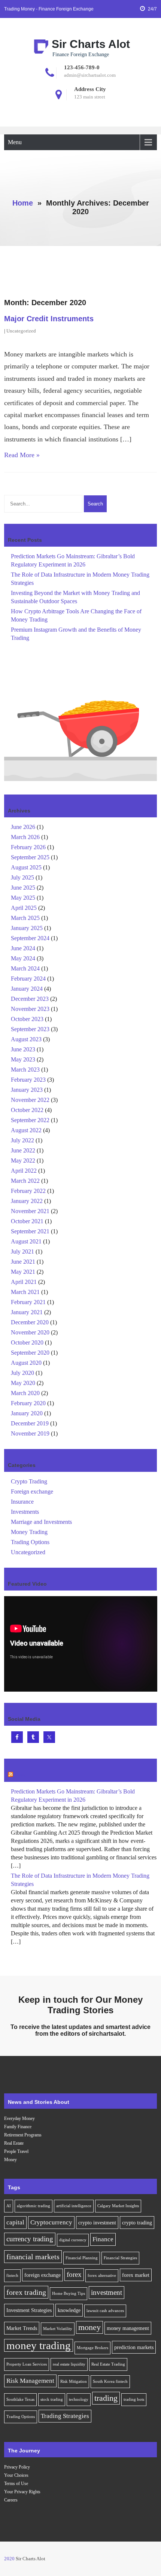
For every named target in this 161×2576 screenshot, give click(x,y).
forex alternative (102, 2276)
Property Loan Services (27, 2364)
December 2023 (30, 999)
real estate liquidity (69, 2364)
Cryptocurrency (51, 2222)
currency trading (30, 2239)
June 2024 (23, 948)
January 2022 (27, 1201)
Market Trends (22, 2328)
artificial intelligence (74, 2206)
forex (74, 2274)
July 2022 (22, 1140)
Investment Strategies (29, 2310)
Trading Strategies (65, 2416)
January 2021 (27, 1312)
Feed (21, 1775)
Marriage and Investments (41, 1522)
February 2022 (28, 1191)
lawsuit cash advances (105, 2311)
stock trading (52, 2399)
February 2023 (28, 1080)
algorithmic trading (34, 2206)
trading (106, 2398)
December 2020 (30, 1322)
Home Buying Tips (69, 2294)
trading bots (134, 2399)
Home (23, 203)
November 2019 (30, 1433)
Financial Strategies (120, 2258)
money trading (39, 2345)
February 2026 (28, 847)
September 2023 (30, 1029)
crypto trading (137, 2223)
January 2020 (27, 1413)
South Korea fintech (110, 2381)
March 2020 (25, 1393)
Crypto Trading (29, 1481)
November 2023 (30, 1009)
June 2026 (23, 827)
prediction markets (134, 2347)
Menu (15, 142)
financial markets (33, 2257)
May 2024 (23, 958)
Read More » (22, 455)
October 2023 (27, 1019)
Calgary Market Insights (118, 2206)
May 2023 (23, 1059)
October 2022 (27, 1110)
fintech (12, 2276)
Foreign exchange (32, 1491)
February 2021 (28, 1302)
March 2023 (25, 1070)
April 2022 (24, 1171)
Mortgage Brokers (92, 2348)
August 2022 (26, 1130)
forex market (136, 2275)
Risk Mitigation (74, 2381)
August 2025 (26, 867)
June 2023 (23, 1049)
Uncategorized (21, 331)
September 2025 (30, 857)
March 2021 (25, 1292)
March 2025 (25, 918)
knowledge (69, 2310)
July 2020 (22, 1373)
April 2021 (24, 1282)
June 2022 (23, 1150)
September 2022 (30, 1120)
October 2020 (27, 1342)
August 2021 (26, 1241)
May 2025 (23, 898)
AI (9, 2206)
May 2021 (23, 1272)
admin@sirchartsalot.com (90, 75)
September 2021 (30, 1231)
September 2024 (30, 938)
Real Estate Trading (108, 2364)
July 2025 (22, 877)
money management (128, 2328)
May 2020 (23, 1383)
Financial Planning (82, 2258)
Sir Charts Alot (91, 44)
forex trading (26, 2292)
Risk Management (30, 2381)
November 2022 (30, 1100)
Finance (103, 2239)
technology (79, 2399)
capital (15, 2222)
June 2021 (23, 1262)
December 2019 (30, 1423)
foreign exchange (42, 2275)
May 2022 (23, 1161)
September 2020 (30, 1353)
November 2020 (30, 1332)
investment (107, 2292)
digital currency (73, 2240)
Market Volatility (58, 2329)
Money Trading (29, 1532)
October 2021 (27, 1221)
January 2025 (27, 928)
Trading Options (30, 1542)
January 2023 (27, 1090)
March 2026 (25, 837)
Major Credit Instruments (49, 319)
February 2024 (28, 979)
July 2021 (22, 1251)
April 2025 (24, 908)
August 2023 (26, 1039)
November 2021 (30, 1211)
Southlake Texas (20, 2399)
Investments (25, 1512)
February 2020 (28, 1403)
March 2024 (25, 968)
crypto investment (97, 2223)
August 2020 (26, 1363)
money (89, 2327)
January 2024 (27, 989)
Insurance (22, 1502)
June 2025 (23, 888)
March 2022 (25, 1181)
